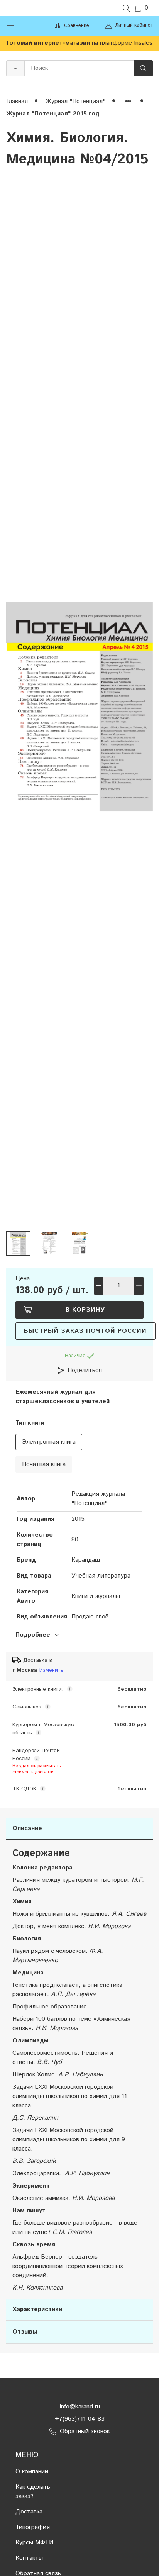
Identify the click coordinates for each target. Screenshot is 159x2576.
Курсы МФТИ (34, 2543)
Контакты (29, 2558)
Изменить (51, 1670)
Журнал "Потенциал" (76, 101)
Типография (33, 2527)
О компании (32, 2472)
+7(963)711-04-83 (80, 2419)
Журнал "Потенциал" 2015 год (53, 114)
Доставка (29, 2512)
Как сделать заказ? (33, 2492)
